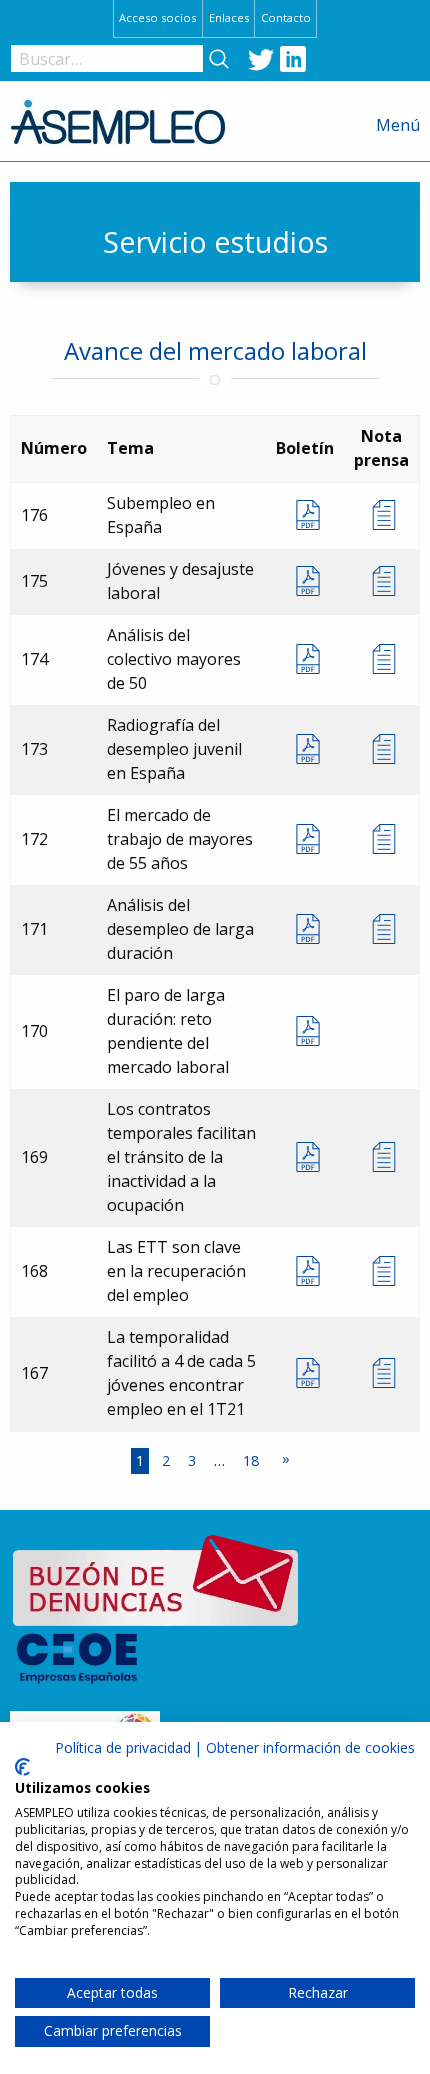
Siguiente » (286, 1461)
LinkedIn (293, 59)
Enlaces (229, 17)
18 (251, 1460)
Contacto (286, 17)
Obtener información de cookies (310, 1747)
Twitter (261, 59)
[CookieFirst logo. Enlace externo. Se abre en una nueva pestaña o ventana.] (22, 1767)
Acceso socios (157, 17)
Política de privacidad (123, 1747)
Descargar (305, 515)
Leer (381, 515)
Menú (398, 125)
